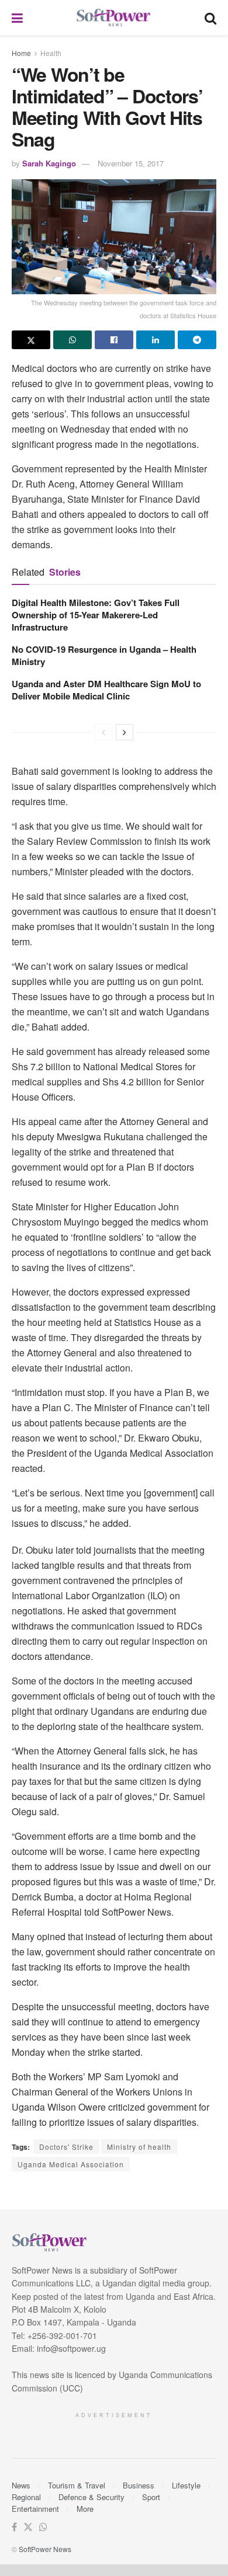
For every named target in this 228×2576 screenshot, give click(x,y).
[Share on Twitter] (31, 340)
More (85, 2509)
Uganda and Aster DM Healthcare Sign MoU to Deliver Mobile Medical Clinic (106, 690)
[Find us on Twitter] (28, 2527)
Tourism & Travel (77, 2485)
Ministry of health (139, 2147)
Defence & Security (91, 2497)
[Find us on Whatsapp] (43, 2527)
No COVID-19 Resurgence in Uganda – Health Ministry (104, 655)
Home (21, 53)
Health (51, 53)
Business (139, 2485)
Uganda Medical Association (71, 2164)
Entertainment (35, 2509)
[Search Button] (210, 18)
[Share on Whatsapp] (72, 340)
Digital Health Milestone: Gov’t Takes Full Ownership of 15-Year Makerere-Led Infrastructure (96, 615)
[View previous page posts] (103, 732)
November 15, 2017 (131, 163)
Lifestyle (186, 2485)
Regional (26, 2497)
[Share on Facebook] (114, 340)
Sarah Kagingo (49, 163)
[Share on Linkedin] (156, 340)
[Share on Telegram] (197, 340)
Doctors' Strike (66, 2147)
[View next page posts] (125, 732)
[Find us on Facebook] (14, 2527)
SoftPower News (45, 2549)
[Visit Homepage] (114, 18)
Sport (151, 2497)
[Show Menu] (17, 18)
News (21, 2485)
